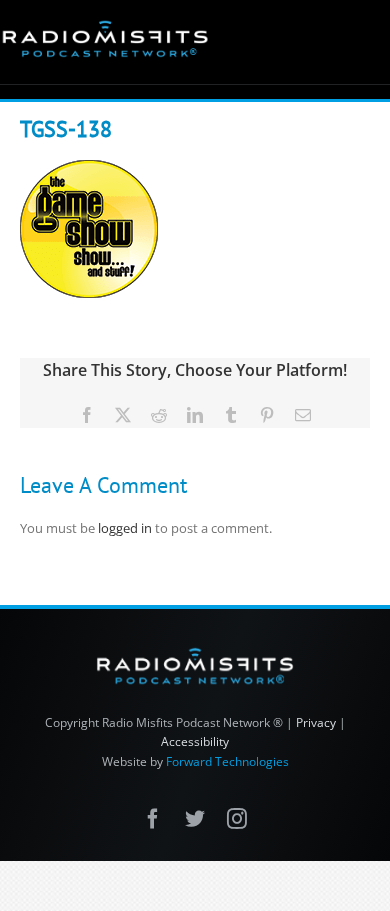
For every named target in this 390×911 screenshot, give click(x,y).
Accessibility (195, 741)
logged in (125, 528)
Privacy (316, 722)
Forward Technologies (227, 761)
